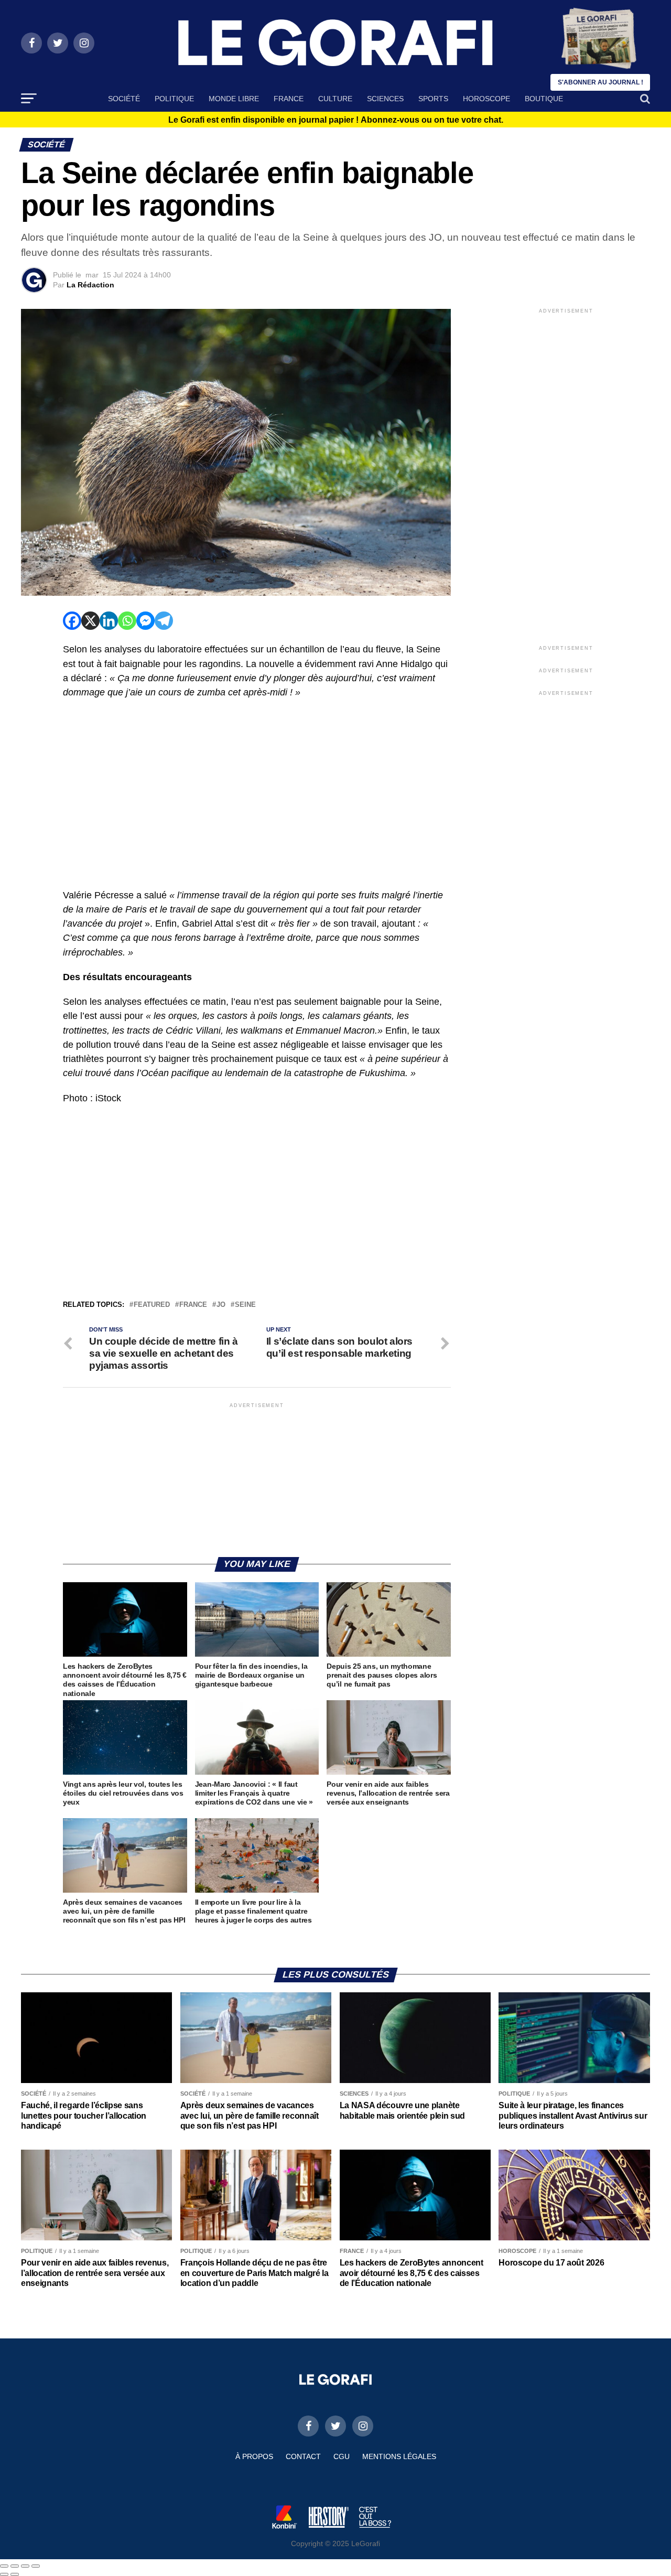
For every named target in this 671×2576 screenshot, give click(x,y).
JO (221, 1305)
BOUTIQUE (544, 99)
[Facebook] (72, 621)
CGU (342, 2456)
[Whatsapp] (127, 621)
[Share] (15, 2566)
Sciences (385, 99)
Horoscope (486, 99)
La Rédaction (90, 285)
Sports (433, 99)
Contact (303, 2456)
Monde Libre (234, 99)
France (289, 99)
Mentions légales (399, 2456)
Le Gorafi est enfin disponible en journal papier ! (336, 120)
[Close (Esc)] (4, 2566)
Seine (245, 1305)
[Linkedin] (109, 621)
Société (124, 99)
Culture (335, 99)
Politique (174, 99)
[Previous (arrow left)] (4, 2574)
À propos (254, 2456)
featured (152, 1305)
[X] (90, 621)
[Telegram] (164, 621)
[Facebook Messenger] (145, 621)
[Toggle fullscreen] (25, 2566)
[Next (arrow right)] (15, 2574)
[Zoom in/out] (36, 2566)
